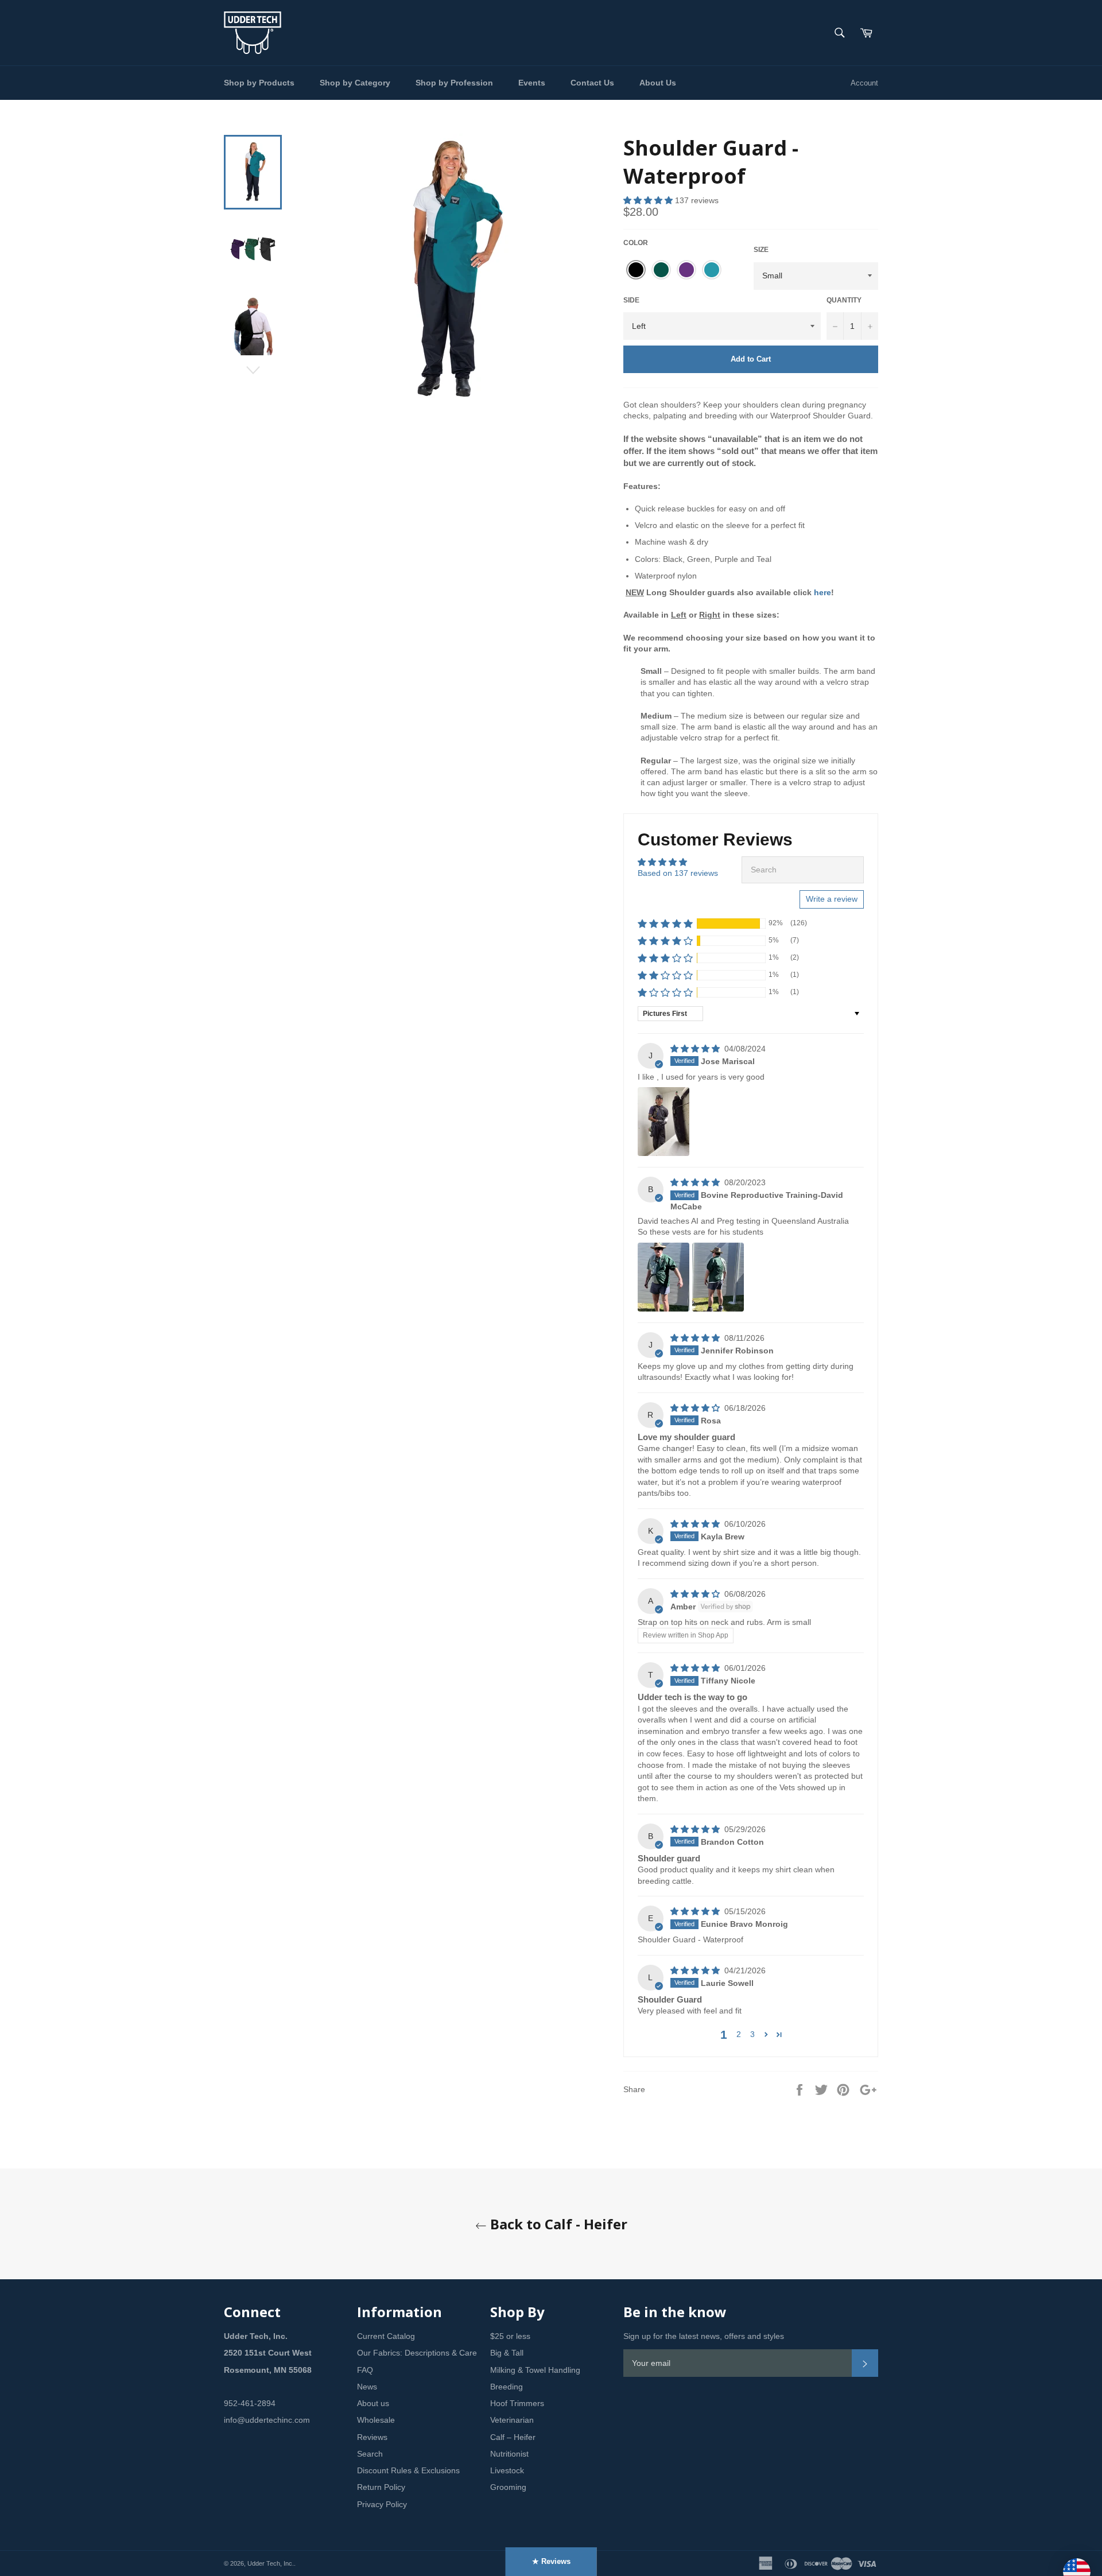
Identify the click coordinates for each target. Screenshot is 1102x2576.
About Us (658, 83)
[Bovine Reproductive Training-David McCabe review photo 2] (718, 1277)
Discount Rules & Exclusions (408, 2470)
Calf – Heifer (513, 2437)
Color (636, 243)
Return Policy (381, 2487)
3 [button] (752, 2034)
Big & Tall (507, 2353)
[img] (696, 1049)
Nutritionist (509, 2454)
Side (631, 300)
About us (373, 2403)
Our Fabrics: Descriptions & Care (417, 2353)
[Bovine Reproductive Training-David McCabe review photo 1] (663, 1277)
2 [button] (739, 2034)
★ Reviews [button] (551, 2561)
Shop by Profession (454, 83)
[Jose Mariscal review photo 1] (663, 1122)
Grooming (508, 2487)
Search (370, 2454)
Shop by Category (355, 83)
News (367, 2387)
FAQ (365, 2370)
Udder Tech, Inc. (271, 2563)
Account (864, 83)
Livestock (507, 2470)
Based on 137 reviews (678, 873)
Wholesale (376, 2420)
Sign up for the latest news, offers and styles (704, 2336)
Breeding (507, 2387)
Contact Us (592, 83)
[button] (649, 200)
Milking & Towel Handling (535, 2370)
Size (761, 250)
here (822, 592)
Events (532, 83)
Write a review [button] (832, 899)
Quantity (844, 300)
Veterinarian (512, 2420)
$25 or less (510, 2336)
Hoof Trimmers (517, 2403)
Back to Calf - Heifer (557, 2224)
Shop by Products (259, 83)
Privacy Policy (382, 2504)
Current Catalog (386, 2336)
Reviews (372, 2437)
